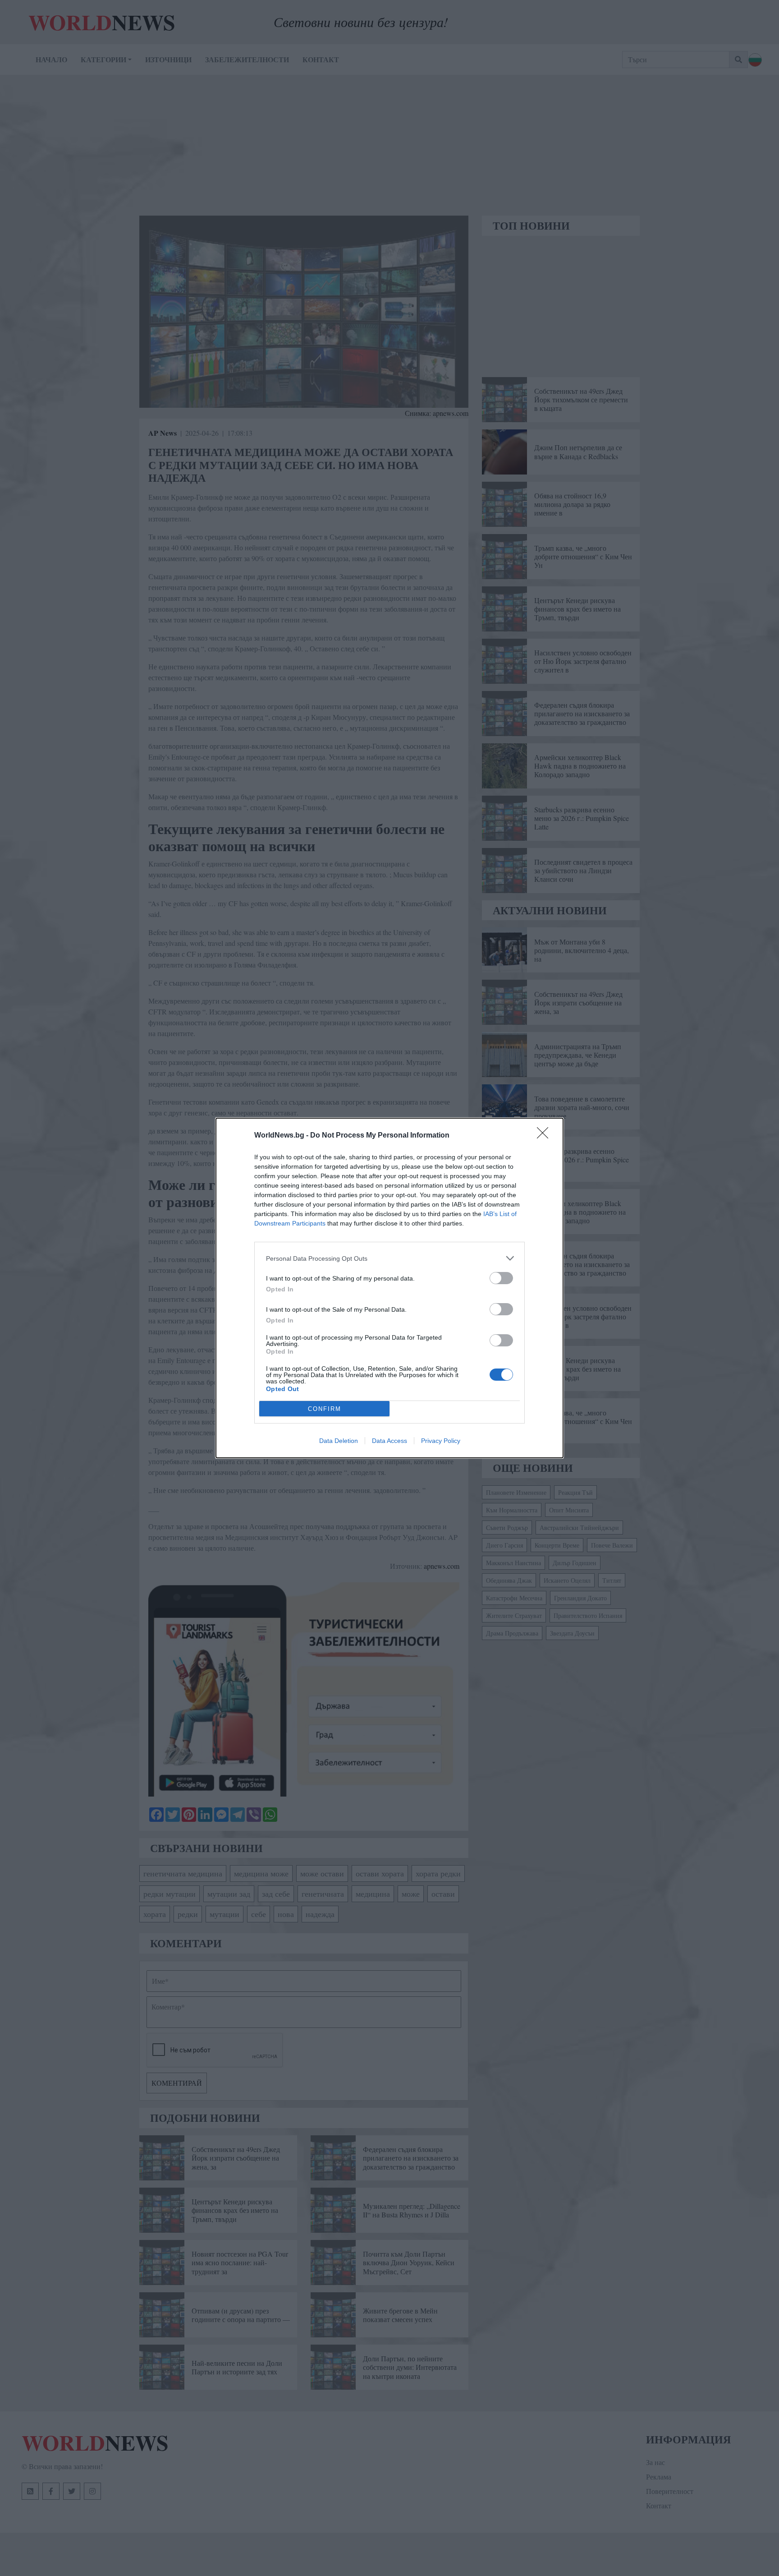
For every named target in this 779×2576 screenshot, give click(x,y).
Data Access (389, 1441)
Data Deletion (339, 1441)
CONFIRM (325, 1409)
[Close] (545, 1136)
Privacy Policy (441, 1441)
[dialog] (389, 1288)
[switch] (501, 1278)
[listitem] (389, 1258)
